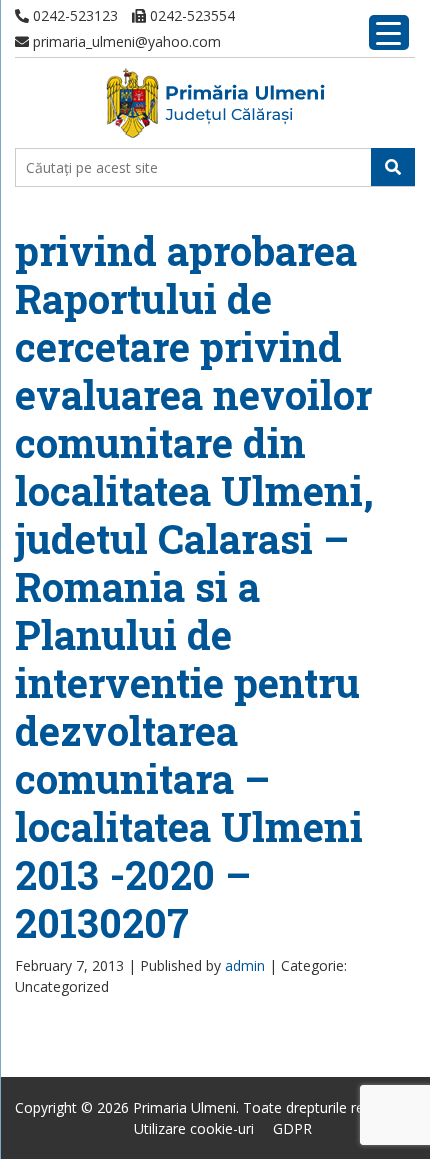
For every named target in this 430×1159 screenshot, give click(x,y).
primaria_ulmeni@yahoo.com (125, 41)
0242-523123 (73, 15)
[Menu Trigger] (389, 32)
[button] (393, 167)
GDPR (292, 1128)
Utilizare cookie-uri (194, 1128)
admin (245, 965)
